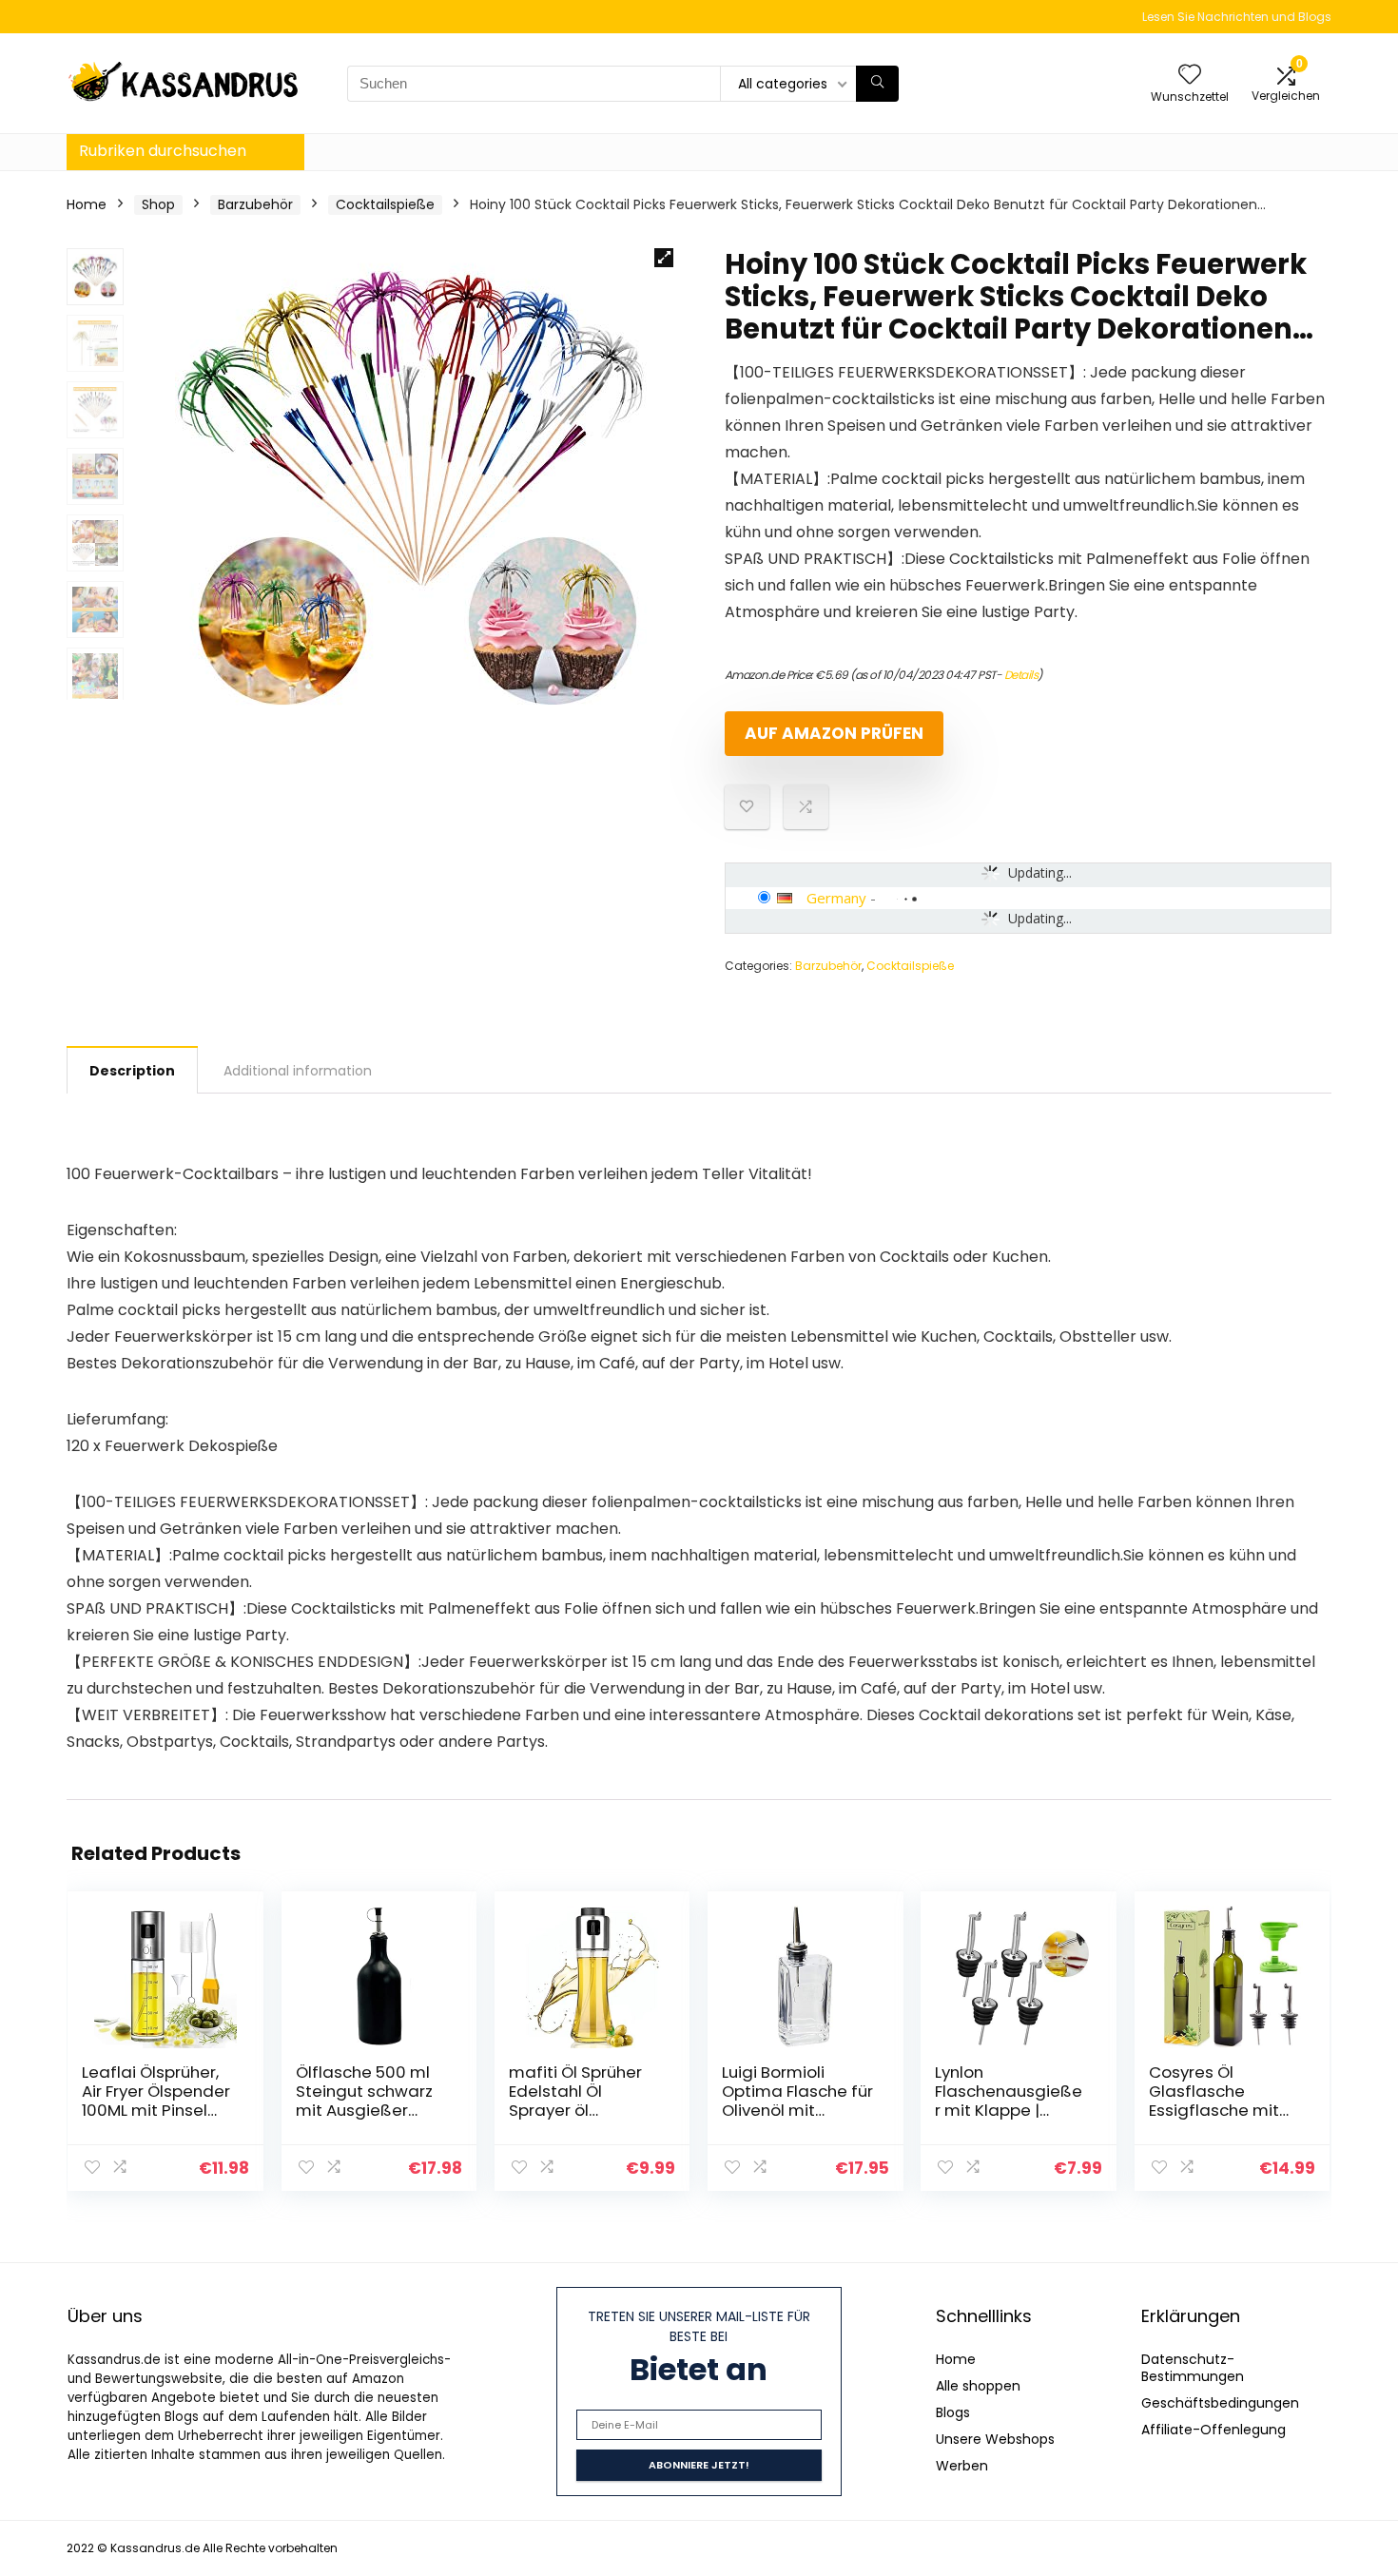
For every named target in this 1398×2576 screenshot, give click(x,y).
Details (1021, 675)
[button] (664, 258)
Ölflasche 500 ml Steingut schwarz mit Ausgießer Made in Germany (367, 2101)
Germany (836, 898)
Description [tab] (132, 1071)
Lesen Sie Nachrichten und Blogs (1237, 17)
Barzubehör (255, 204)
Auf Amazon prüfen (834, 733)
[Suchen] (877, 84)
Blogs (953, 2412)
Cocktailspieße (385, 204)
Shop (158, 204)
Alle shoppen (978, 2386)
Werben (962, 2466)
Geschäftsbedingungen (1220, 2403)
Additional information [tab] (298, 1071)
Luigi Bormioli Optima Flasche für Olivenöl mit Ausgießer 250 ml (797, 2101)
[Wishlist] (1190, 76)
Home (87, 204)
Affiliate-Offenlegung (1214, 2430)
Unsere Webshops (995, 2439)
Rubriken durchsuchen (163, 151)
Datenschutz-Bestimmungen (1193, 2368)
